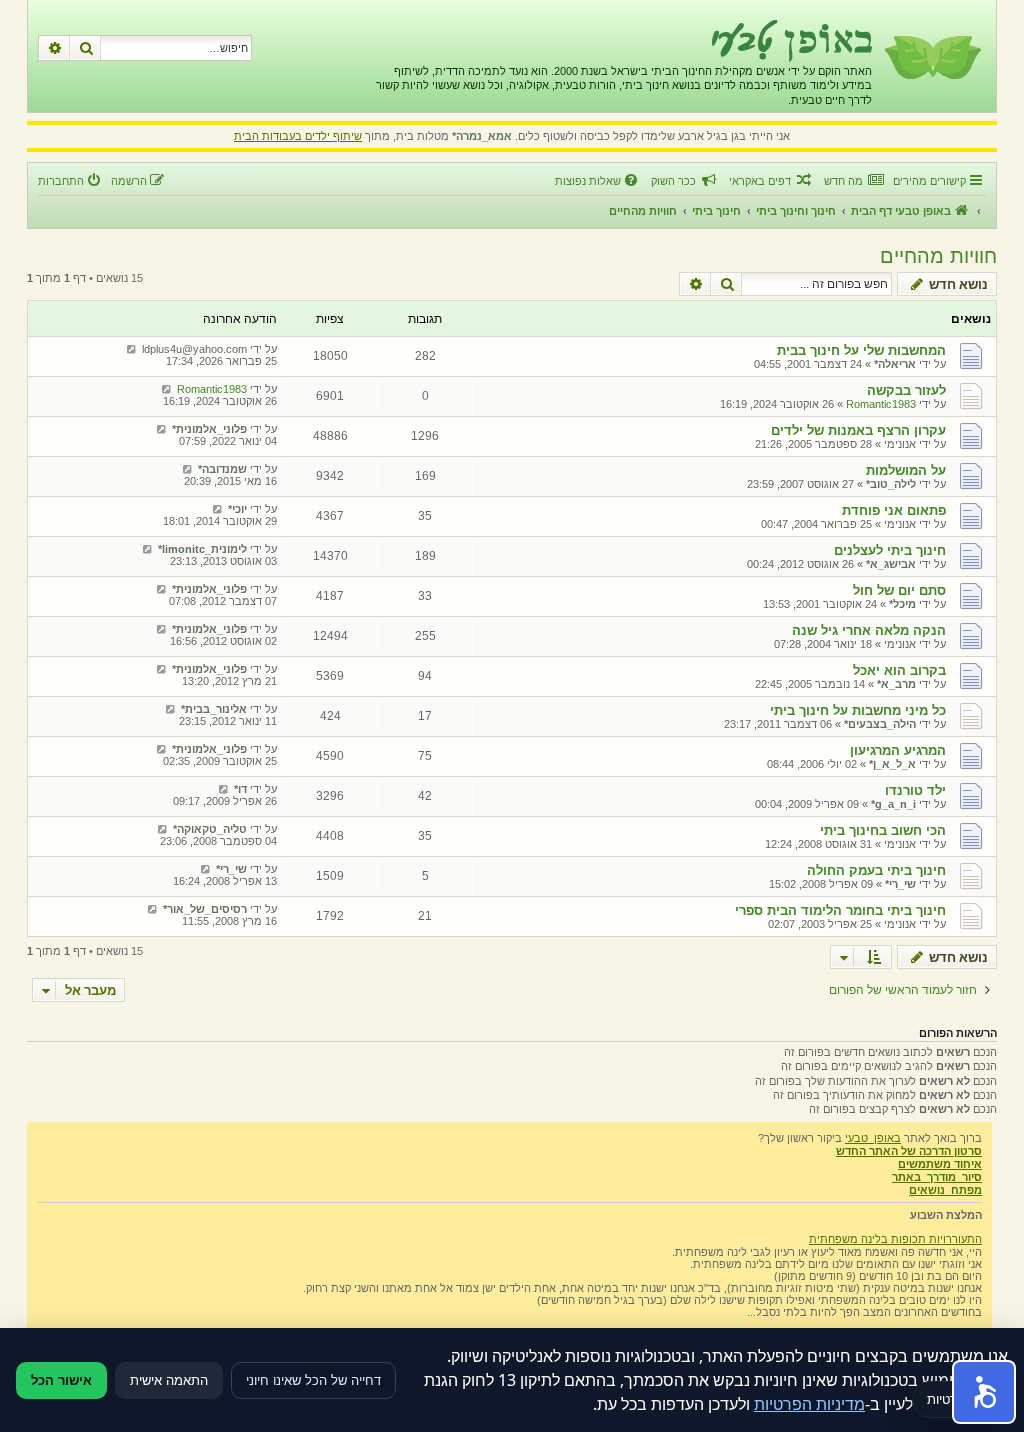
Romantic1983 (881, 404)
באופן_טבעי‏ (873, 1138)
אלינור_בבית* (214, 709)
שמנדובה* (222, 469)
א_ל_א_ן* (892, 764)
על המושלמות (906, 470)
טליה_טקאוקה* (210, 829)
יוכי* (237, 509)
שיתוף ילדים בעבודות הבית (298, 136)
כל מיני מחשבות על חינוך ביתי (858, 710)
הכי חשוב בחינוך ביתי (883, 830)
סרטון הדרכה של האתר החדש (909, 1151)
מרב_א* (896, 684)
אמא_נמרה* (482, 136)
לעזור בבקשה (906, 390)
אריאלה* (895, 364)
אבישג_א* (891, 564)
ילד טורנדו (915, 790)
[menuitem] (853, 181)
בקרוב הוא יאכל (899, 670)
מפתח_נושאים (945, 1190)
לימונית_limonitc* (202, 549)
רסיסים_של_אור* (205, 909)
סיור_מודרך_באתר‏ (937, 1177)
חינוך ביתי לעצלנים (890, 550)
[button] (984, 1392)
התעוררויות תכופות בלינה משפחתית (895, 1239)
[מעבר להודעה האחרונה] (131, 349)
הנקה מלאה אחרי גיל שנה (869, 630)
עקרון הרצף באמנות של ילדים (858, 430)
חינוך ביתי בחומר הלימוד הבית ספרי (840, 910)
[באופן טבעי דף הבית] (931, 56)
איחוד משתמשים (940, 1164)
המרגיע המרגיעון (898, 750)
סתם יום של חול (899, 590)
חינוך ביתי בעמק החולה (876, 870)
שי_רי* (900, 884)
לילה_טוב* (891, 484)
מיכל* (902, 604)
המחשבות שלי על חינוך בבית (861, 350)
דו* (240, 789)
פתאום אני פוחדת (894, 510)
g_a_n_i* (893, 804)
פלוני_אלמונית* (209, 429)
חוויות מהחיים (938, 256)
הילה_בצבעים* (880, 724)
